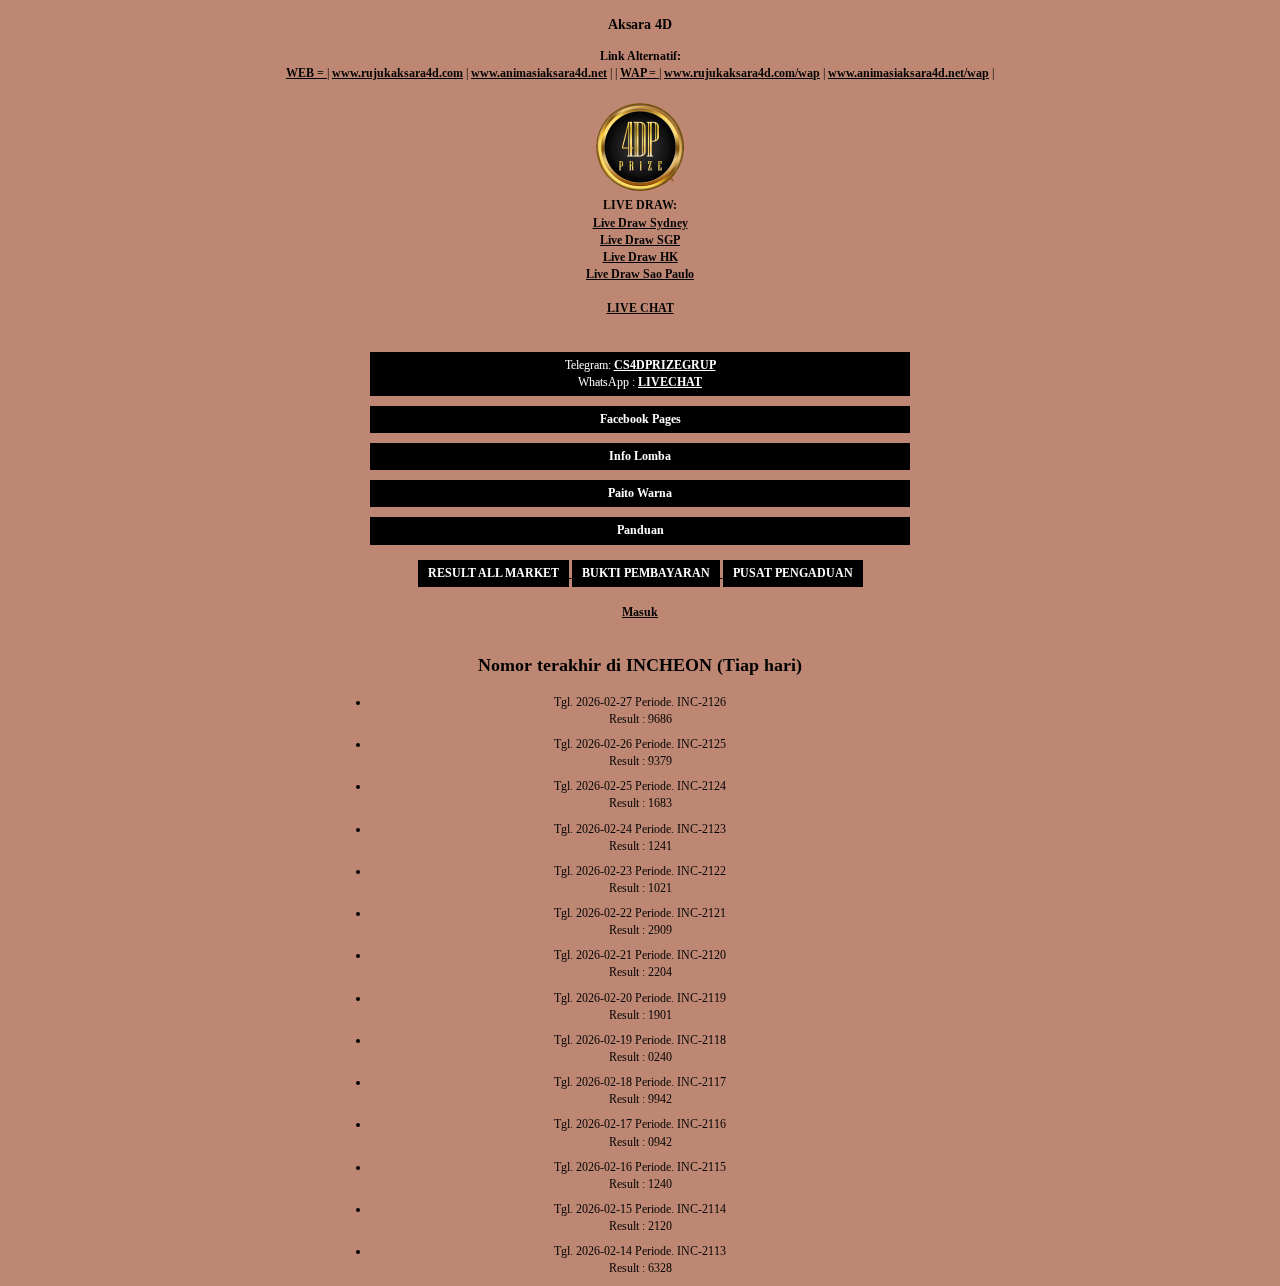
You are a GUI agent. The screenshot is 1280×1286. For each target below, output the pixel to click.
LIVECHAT (670, 382)
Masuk (640, 612)
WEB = (306, 73)
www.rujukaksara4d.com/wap (742, 73)
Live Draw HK (640, 257)
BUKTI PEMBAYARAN (646, 573)
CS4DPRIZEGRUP (665, 365)
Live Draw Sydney (640, 223)
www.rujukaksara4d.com (397, 73)
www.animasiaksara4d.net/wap (908, 73)
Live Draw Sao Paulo (640, 274)
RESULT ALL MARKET (493, 573)
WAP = (639, 73)
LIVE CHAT (640, 308)
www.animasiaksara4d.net (539, 73)
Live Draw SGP (640, 240)
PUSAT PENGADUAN (793, 573)
